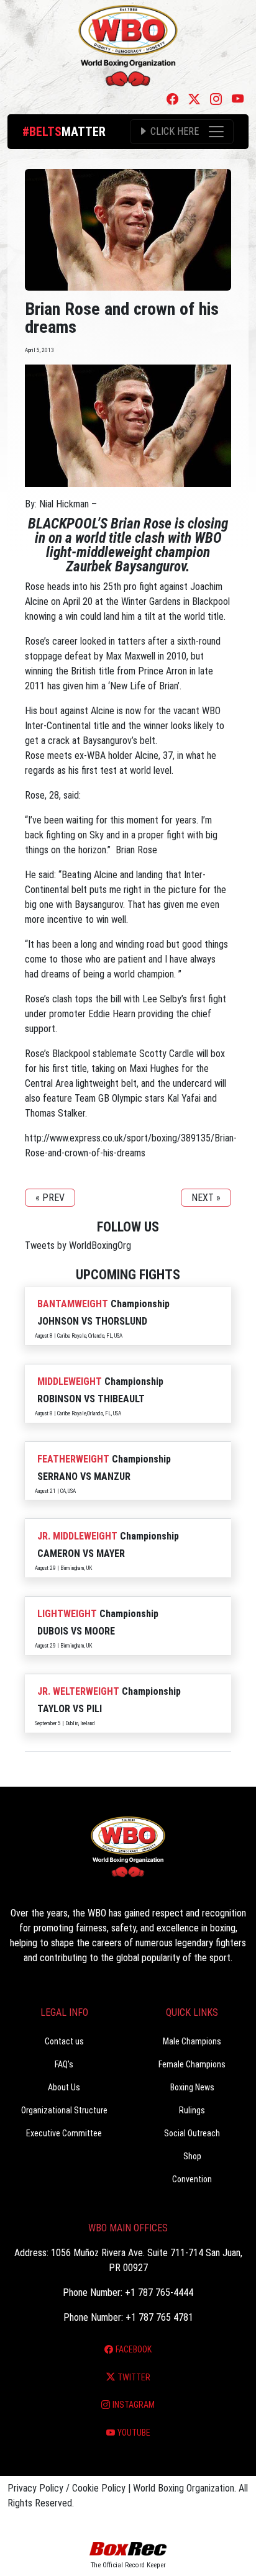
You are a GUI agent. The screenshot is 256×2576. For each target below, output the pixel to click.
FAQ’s (64, 2064)
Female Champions (192, 2064)
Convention (192, 2179)
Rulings (192, 2110)
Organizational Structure (64, 2110)
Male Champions (192, 2041)
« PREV (50, 1198)
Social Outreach (192, 2133)
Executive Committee (64, 2133)
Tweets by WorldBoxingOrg (78, 1245)
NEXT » (206, 1198)
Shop (192, 2156)
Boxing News (192, 2087)
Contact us (64, 2041)
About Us (64, 2087)
